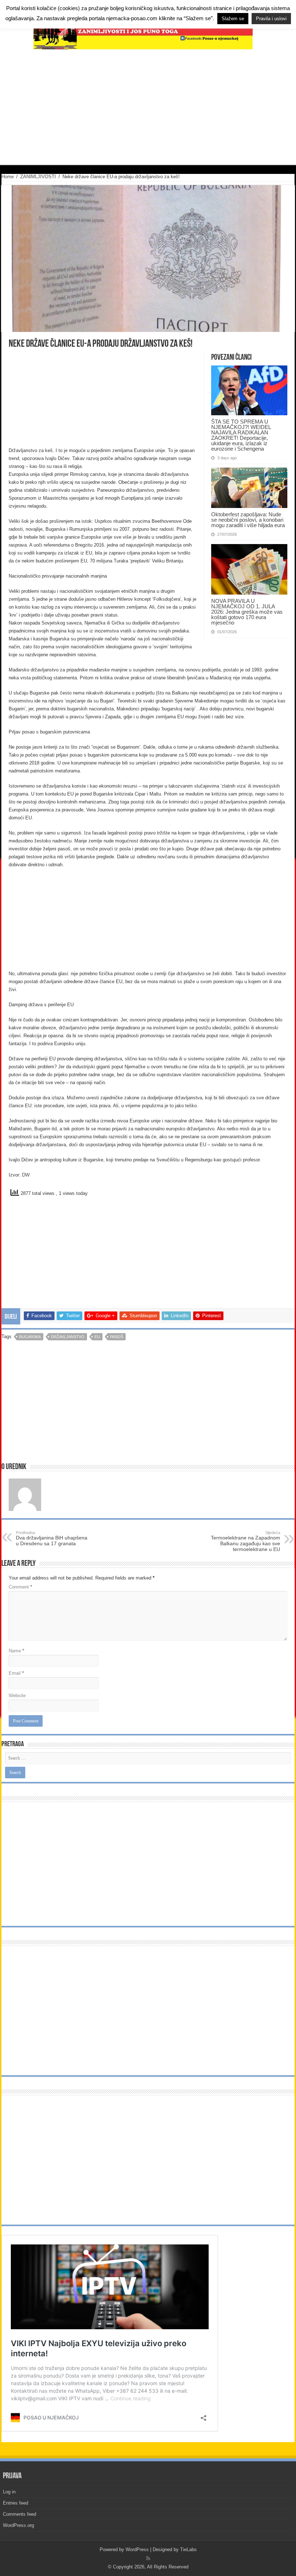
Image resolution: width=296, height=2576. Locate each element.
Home (8, 177)
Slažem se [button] (233, 19)
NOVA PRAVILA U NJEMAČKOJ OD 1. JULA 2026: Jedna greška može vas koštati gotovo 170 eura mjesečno (247, 612)
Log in (9, 2492)
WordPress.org (18, 2525)
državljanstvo (68, 1337)
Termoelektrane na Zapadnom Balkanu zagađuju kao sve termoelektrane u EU (245, 1541)
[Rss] (148, 2558)
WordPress (137, 2549)
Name (16, 1651)
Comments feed (19, 2514)
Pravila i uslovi (271, 19)
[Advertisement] (148, 107)
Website (17, 1696)
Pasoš (117, 1337)
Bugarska (30, 1337)
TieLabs (188, 2549)
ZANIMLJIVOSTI (38, 177)
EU (97, 1337)
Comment (20, 1587)
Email (16, 1673)
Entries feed (16, 2503)
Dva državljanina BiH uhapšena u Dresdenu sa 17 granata (52, 1538)
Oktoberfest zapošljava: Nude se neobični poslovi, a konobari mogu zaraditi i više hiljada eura (248, 520)
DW (26, 1175)
